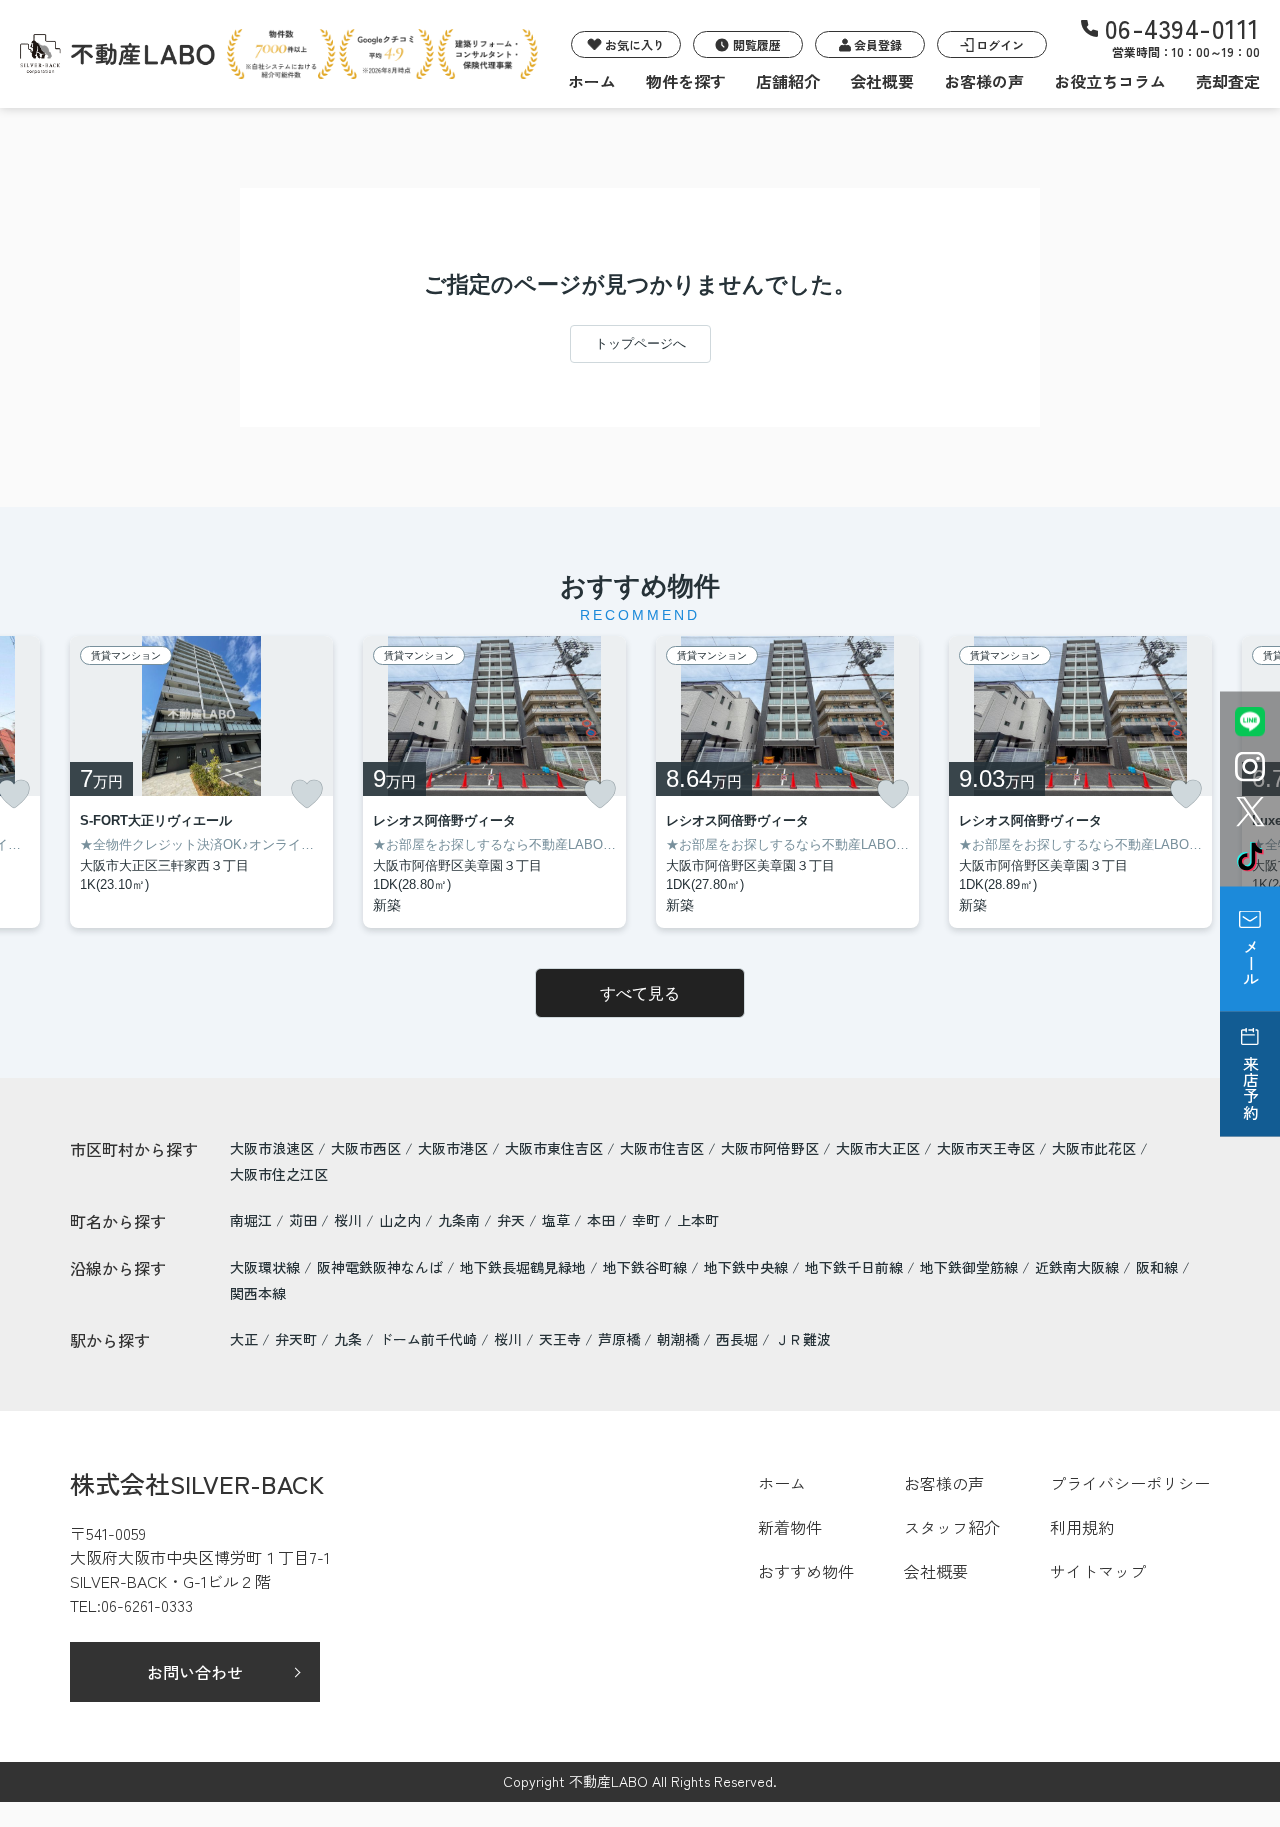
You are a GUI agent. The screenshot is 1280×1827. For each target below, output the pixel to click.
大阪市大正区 (878, 1148)
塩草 (558, 1220)
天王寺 (560, 1339)
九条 (348, 1339)
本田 (603, 1220)
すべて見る (640, 993)
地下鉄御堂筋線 (971, 1267)
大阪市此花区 (1094, 1148)
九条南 (461, 1220)
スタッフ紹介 (952, 1527)
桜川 (350, 1220)
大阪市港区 (453, 1148)
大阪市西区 (366, 1148)
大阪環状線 (267, 1267)
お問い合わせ (195, 1672)
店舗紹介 (788, 81)
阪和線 (1159, 1267)
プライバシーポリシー (1130, 1483)
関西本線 (258, 1293)
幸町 (648, 1220)
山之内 (402, 1220)
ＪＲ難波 (803, 1339)
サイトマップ (1098, 1571)
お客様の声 (984, 81)
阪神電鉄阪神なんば (382, 1267)
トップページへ (640, 343)
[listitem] (201, 782)
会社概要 (882, 81)
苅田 (305, 1220)
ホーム (592, 81)
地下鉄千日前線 (856, 1267)
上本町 (698, 1220)
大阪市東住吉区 (554, 1148)
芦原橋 (619, 1339)
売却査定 (1228, 81)
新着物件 (790, 1527)
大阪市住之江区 (279, 1174)
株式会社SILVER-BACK (197, 1483)
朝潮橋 (678, 1339)
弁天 (513, 1220)
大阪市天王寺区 (986, 1148)
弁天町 (296, 1339)
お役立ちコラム (1110, 81)
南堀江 (253, 1220)
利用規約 (1082, 1527)
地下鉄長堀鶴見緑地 (525, 1267)
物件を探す (686, 81)
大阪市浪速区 (272, 1148)
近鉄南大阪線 (1079, 1267)
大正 (244, 1339)
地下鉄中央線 (748, 1267)
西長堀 (737, 1339)
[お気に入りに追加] (307, 794)
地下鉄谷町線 (647, 1267)
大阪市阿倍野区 (770, 1148)
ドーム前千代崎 (428, 1339)
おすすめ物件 (806, 1571)
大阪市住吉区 (662, 1148)
